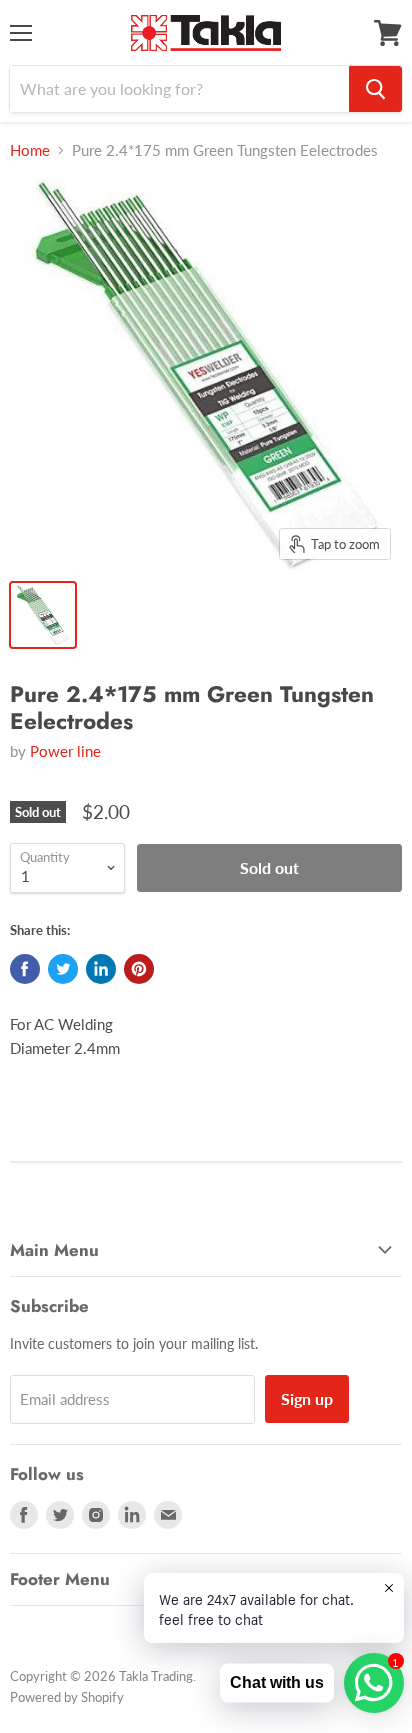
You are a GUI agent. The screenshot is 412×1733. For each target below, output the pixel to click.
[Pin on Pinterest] (139, 969)
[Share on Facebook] (25, 969)
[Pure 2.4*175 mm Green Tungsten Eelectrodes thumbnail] (43, 615)
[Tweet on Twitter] (63, 969)
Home (30, 150)
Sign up (307, 1398)
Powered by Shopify (67, 1697)
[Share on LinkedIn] (101, 969)
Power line (65, 751)
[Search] (375, 89)
